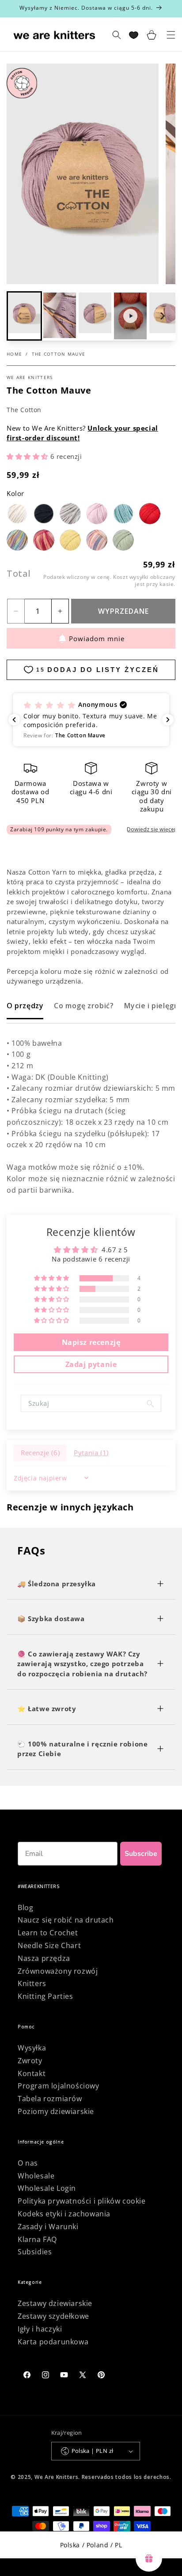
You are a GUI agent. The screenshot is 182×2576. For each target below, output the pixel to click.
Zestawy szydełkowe (53, 2316)
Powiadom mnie (97, 638)
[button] (60, 316)
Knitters (32, 1983)
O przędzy (25, 1006)
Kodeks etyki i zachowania (64, 2214)
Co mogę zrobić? (84, 1006)
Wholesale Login (47, 2188)
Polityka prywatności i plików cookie (82, 2201)
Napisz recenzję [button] (91, 1342)
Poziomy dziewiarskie (56, 2111)
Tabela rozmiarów (50, 2099)
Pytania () (91, 1453)
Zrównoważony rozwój (58, 1971)
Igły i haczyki (40, 2329)
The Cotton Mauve (59, 354)
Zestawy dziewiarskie (55, 2303)
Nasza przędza (44, 1958)
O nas (28, 2163)
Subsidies (35, 2252)
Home (14, 354)
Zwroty (30, 2061)
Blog (25, 1908)
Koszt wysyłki (131, 577)
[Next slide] (162, 316)
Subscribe (141, 1854)
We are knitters (30, 377)
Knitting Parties (45, 1996)
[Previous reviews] (14, 720)
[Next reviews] (168, 720)
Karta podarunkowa (53, 2342)
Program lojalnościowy (59, 2086)
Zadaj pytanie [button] (91, 1364)
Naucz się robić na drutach (66, 1920)
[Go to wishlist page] (134, 35)
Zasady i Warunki (48, 2227)
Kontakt (32, 2073)
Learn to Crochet (48, 1933)
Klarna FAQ (37, 2239)
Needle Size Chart (49, 1945)
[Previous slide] (20, 316)
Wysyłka (32, 2048)
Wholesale (36, 2176)
